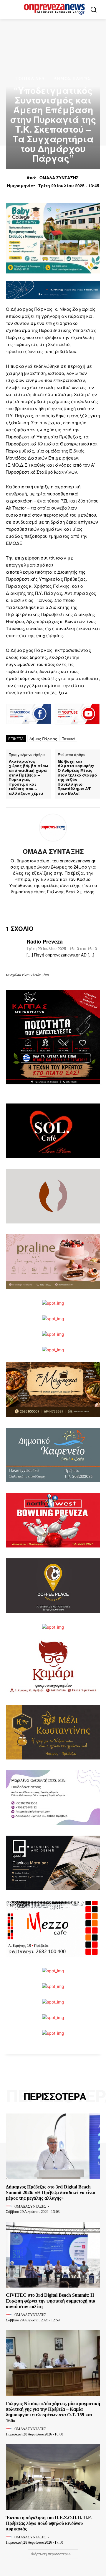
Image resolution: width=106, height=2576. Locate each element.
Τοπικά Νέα (30, 79)
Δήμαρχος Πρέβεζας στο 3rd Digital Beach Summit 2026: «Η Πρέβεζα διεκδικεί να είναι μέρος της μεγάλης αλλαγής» (51, 2192)
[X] (58, 901)
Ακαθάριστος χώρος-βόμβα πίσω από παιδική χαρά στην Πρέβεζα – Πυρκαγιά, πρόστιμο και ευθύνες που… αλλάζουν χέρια (28, 777)
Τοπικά (69, 738)
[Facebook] (38, 901)
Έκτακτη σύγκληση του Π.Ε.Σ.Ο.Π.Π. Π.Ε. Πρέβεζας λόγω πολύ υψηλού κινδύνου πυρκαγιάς (49, 2523)
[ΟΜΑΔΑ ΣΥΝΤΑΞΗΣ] (53, 828)
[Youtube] (68, 901)
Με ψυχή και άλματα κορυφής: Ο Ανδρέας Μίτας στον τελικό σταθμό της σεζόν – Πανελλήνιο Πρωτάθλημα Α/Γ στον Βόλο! (77, 777)
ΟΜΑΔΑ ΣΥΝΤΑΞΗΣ (59, 178)
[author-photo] (10, 2206)
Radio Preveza (45, 942)
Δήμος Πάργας (72, 79)
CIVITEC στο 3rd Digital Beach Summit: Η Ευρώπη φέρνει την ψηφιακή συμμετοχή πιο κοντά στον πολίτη (50, 2301)
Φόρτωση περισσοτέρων (51, 2554)
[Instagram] (48, 901)
